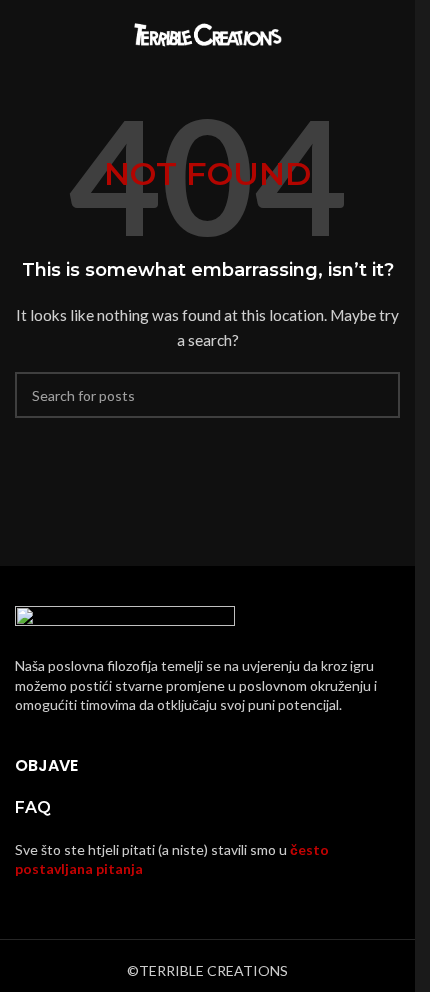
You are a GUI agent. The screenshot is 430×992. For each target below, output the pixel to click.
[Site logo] (208, 33)
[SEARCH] (377, 395)
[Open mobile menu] (23, 35)
